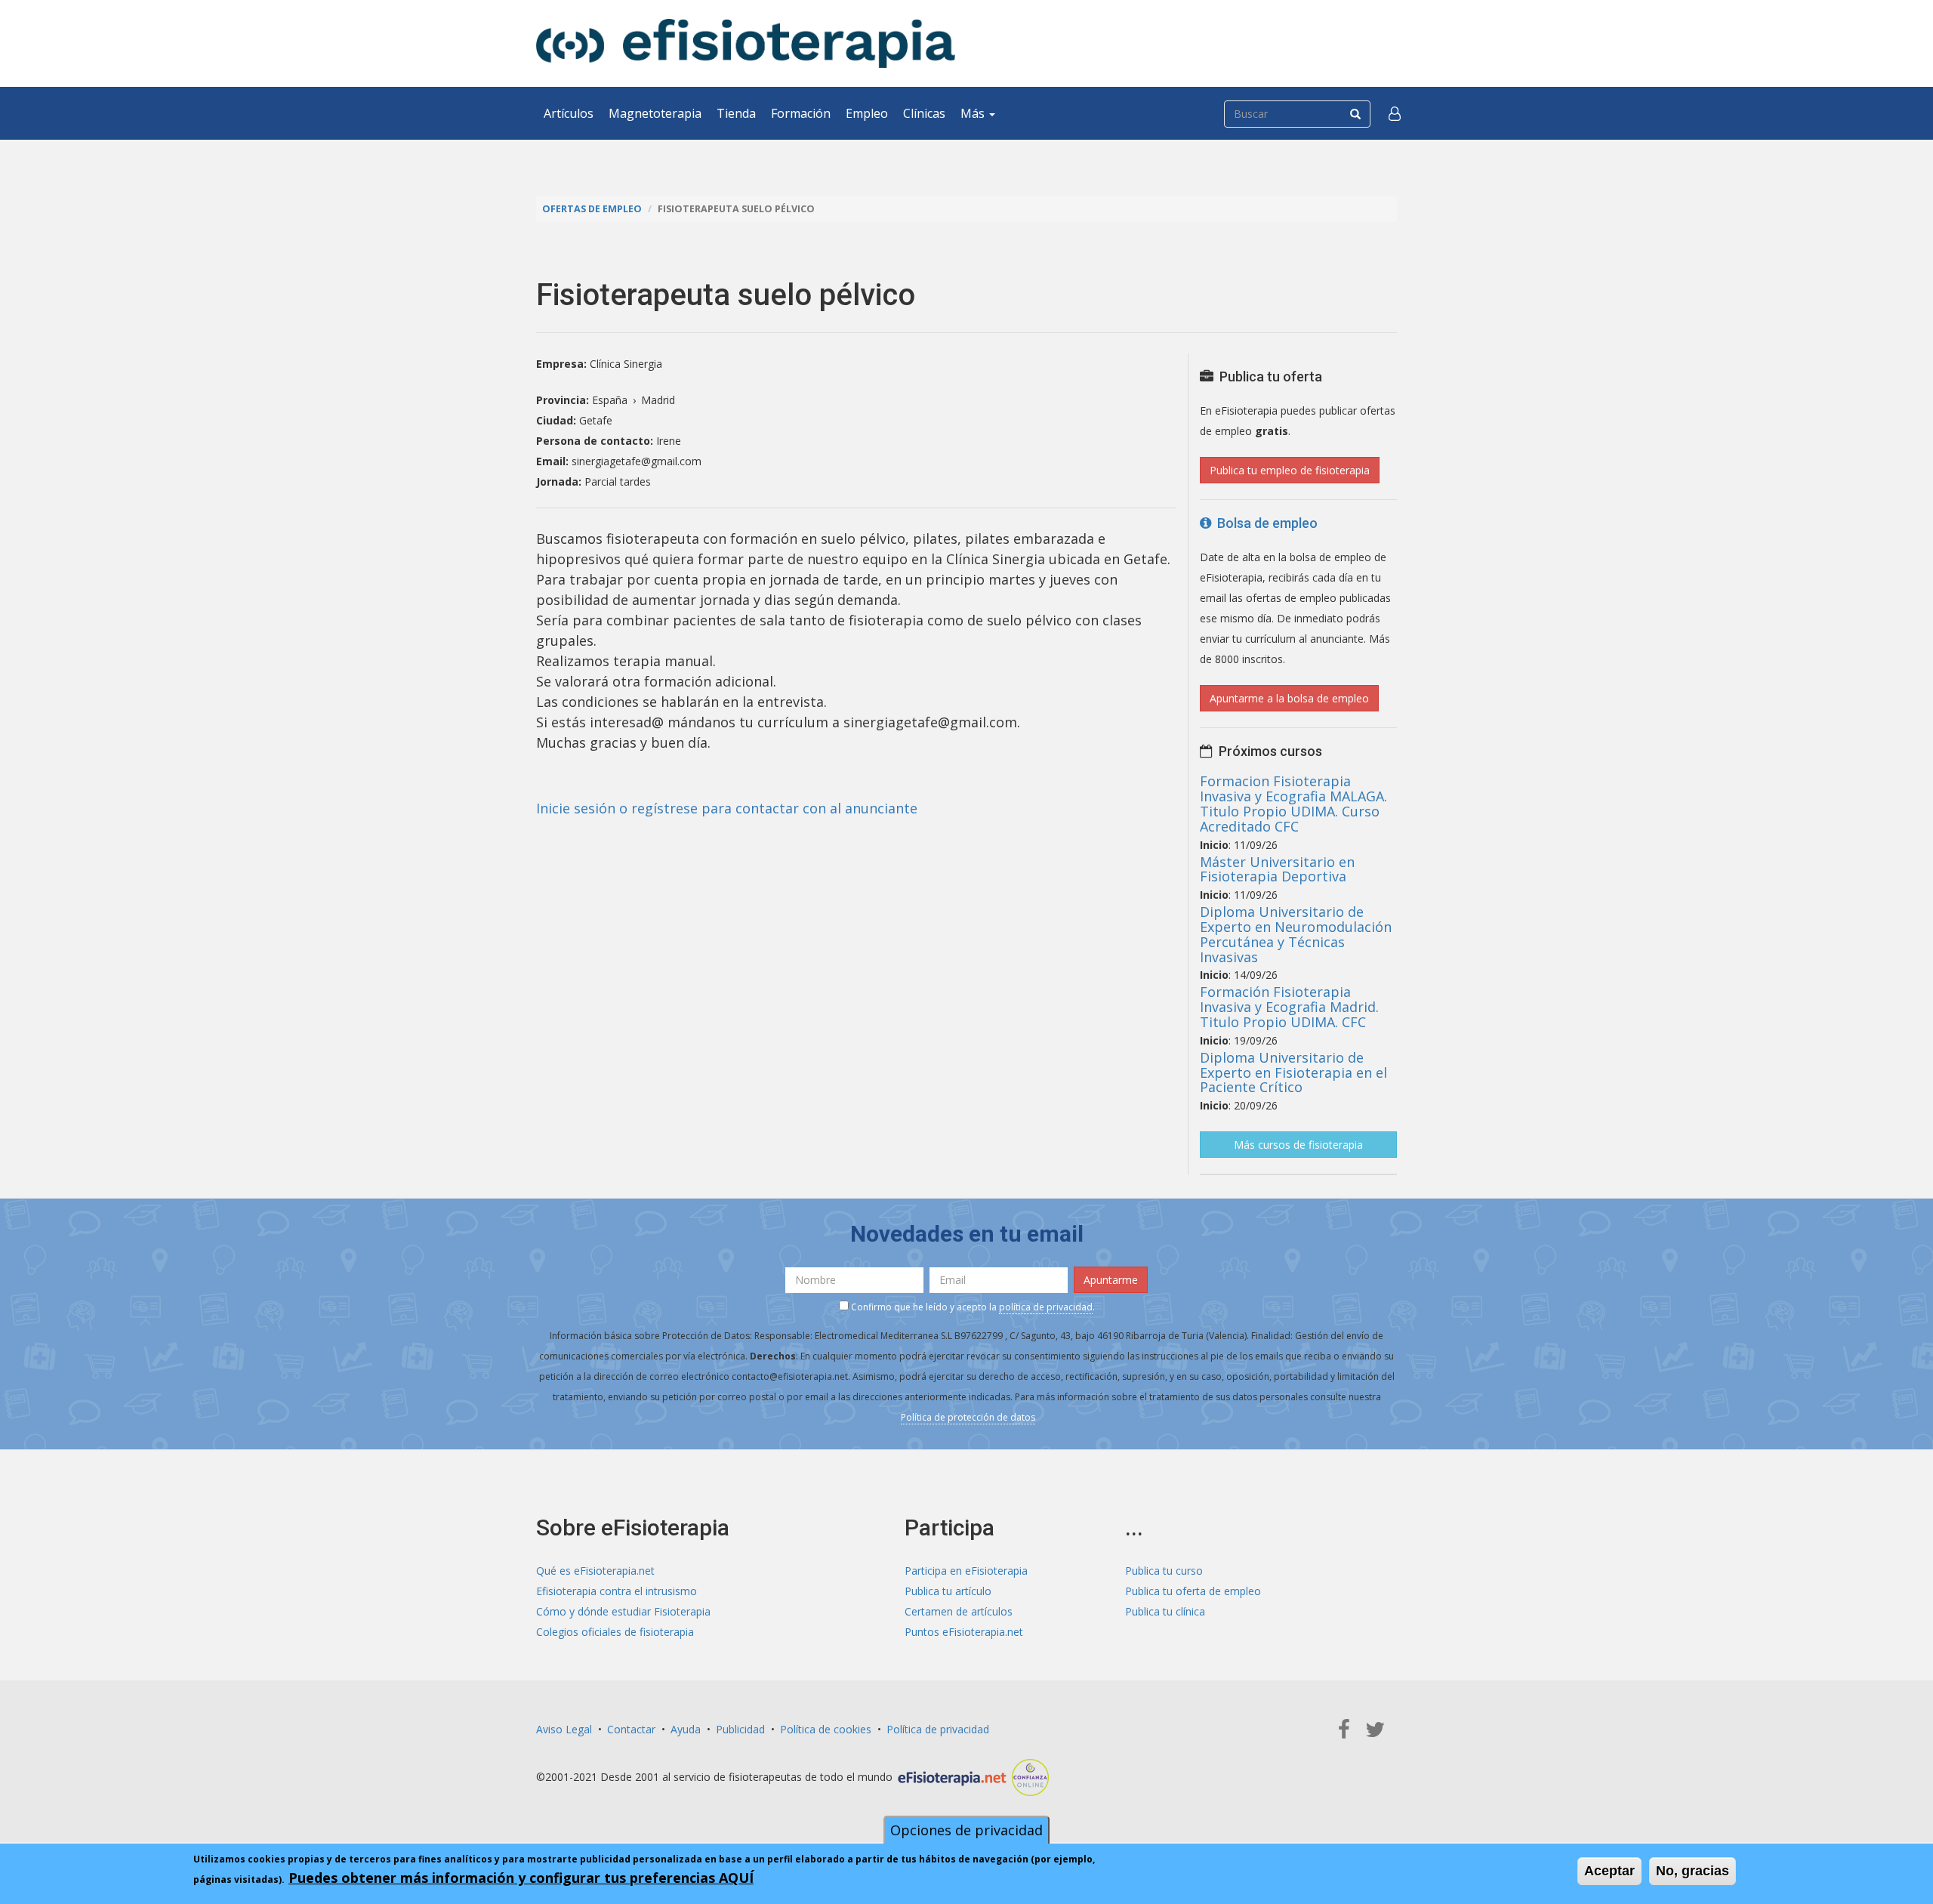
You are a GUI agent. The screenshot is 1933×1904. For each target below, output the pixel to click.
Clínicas (924, 113)
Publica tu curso (1164, 1571)
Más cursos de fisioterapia (1298, 1145)
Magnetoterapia (655, 113)
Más (974, 113)
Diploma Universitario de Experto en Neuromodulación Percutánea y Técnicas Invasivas (1296, 934)
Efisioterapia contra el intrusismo (617, 1591)
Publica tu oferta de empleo (1193, 1591)
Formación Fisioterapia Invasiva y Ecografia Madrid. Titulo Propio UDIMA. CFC (1289, 1007)
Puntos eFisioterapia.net (964, 1632)
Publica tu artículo (948, 1591)
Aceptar (1609, 1871)
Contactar (631, 1729)
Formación (801, 113)
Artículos (569, 113)
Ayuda (686, 1729)
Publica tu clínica (1165, 1611)
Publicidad (740, 1729)
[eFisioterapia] (746, 43)
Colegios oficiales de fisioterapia (615, 1632)
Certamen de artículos (959, 1611)
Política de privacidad (938, 1729)
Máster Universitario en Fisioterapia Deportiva (1277, 869)
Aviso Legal (564, 1729)
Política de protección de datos (968, 1417)
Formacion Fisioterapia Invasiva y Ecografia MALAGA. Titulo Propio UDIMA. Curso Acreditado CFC (1293, 803)
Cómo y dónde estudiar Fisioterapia (623, 1611)
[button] (1395, 113)
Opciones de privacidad (966, 1830)
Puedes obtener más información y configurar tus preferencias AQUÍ (521, 1878)
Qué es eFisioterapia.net (595, 1571)
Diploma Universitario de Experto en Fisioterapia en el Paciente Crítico (1293, 1072)
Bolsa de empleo (1264, 523)
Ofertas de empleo (592, 209)
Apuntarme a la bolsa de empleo (1289, 698)
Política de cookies (826, 1729)
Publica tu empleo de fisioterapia (1290, 470)
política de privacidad (1046, 1307)
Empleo (867, 113)
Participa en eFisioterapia (966, 1571)
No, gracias (1693, 1871)
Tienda (736, 113)
